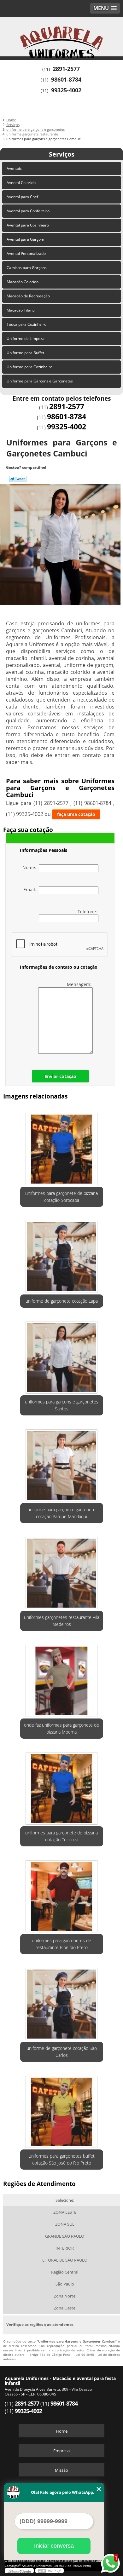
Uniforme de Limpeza (26, 338)
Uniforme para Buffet (25, 353)
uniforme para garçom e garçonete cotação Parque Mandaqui (61, 1513)
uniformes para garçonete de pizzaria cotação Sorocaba (61, 1197)
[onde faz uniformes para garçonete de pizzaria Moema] (62, 1679)
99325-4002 (66, 90)
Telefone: (88, 912)
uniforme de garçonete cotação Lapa (62, 1301)
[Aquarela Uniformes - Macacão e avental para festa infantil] (61, 36)
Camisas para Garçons (27, 268)
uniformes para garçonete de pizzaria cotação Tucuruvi (61, 1836)
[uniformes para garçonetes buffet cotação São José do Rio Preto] (62, 2110)
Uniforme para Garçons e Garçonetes (40, 381)
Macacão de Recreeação (28, 296)
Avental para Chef (22, 197)
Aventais (14, 168)
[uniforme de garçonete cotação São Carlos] (62, 2002)
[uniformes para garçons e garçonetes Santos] (62, 1356)
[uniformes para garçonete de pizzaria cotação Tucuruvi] (62, 1787)
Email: (31, 889)
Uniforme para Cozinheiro (29, 367)
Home (62, 2431)
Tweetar (18, 479)
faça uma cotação (76, 814)
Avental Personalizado (26, 253)
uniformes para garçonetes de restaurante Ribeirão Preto (61, 1944)
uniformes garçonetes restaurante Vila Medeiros (62, 1621)
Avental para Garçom (25, 239)
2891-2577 (66, 69)
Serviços (62, 154)
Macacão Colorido (23, 282)
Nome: (31, 867)
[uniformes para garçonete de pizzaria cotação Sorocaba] (62, 1147)
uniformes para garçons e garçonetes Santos (62, 1405)
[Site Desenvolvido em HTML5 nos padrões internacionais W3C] (50, 2571)
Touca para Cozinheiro (26, 324)
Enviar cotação (60, 1076)
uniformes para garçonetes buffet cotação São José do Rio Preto (62, 2159)
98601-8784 (66, 79)
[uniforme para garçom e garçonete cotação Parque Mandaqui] (62, 1463)
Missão (61, 2470)
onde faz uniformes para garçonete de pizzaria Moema (61, 1728)
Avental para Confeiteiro (28, 211)
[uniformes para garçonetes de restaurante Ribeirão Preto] (62, 1894)
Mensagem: (80, 984)
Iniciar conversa (54, 2546)
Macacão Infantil (21, 310)
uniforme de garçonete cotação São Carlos (62, 2052)
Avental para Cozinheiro (28, 225)
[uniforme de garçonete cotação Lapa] (62, 1255)
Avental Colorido (21, 183)
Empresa (61, 2451)
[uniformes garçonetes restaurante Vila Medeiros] (62, 1571)
